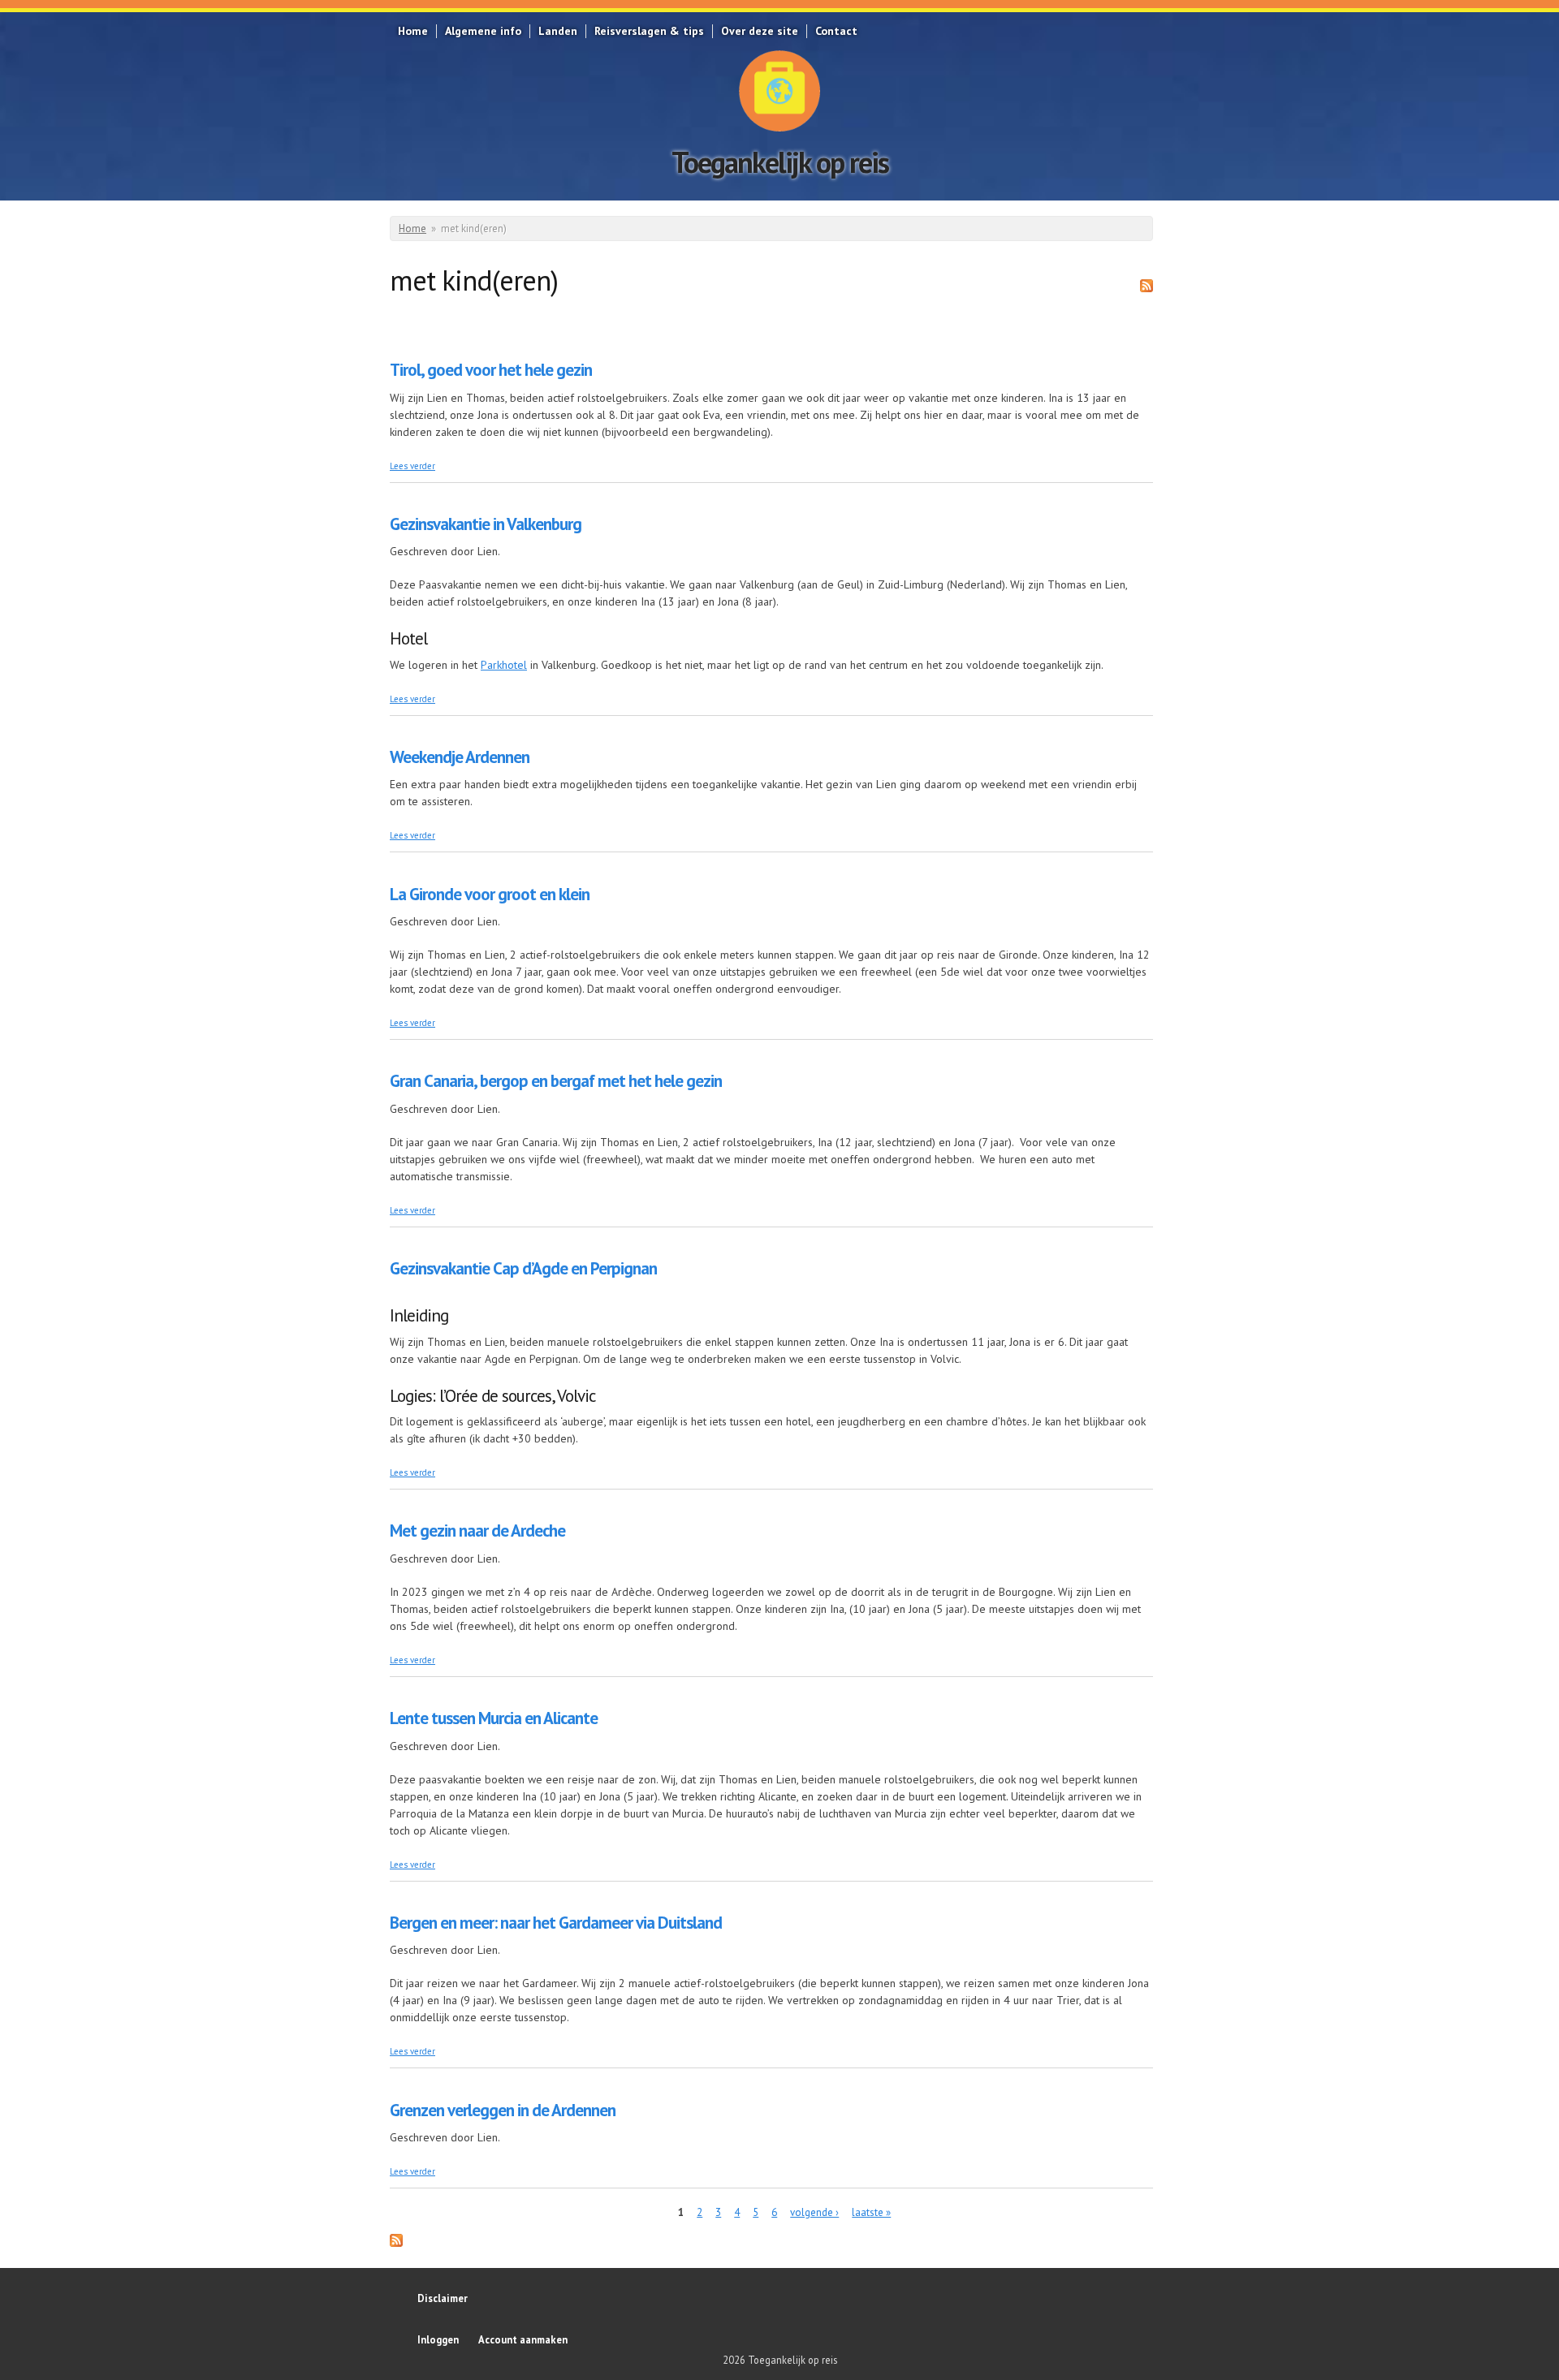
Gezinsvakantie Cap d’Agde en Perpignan (523, 1268)
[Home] (779, 91)
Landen (558, 31)
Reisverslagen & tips (649, 31)
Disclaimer (443, 2298)
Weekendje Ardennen (460, 757)
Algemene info (483, 31)
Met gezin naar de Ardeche (477, 1531)
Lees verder (412, 466)
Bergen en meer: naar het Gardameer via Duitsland (556, 1923)
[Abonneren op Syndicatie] (1147, 288)
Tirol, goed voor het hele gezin (491, 370)
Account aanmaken (523, 2339)
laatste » (871, 2212)
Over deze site (760, 31)
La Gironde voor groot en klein (490, 894)
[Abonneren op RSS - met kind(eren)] (396, 2243)
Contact (836, 31)
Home (413, 31)
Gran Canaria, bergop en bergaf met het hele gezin (556, 1081)
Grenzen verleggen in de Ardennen (503, 2110)
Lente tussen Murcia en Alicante (494, 1718)
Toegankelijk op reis (780, 162)
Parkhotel (504, 665)
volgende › (814, 2212)
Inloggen (438, 2339)
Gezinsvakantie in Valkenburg (486, 524)
